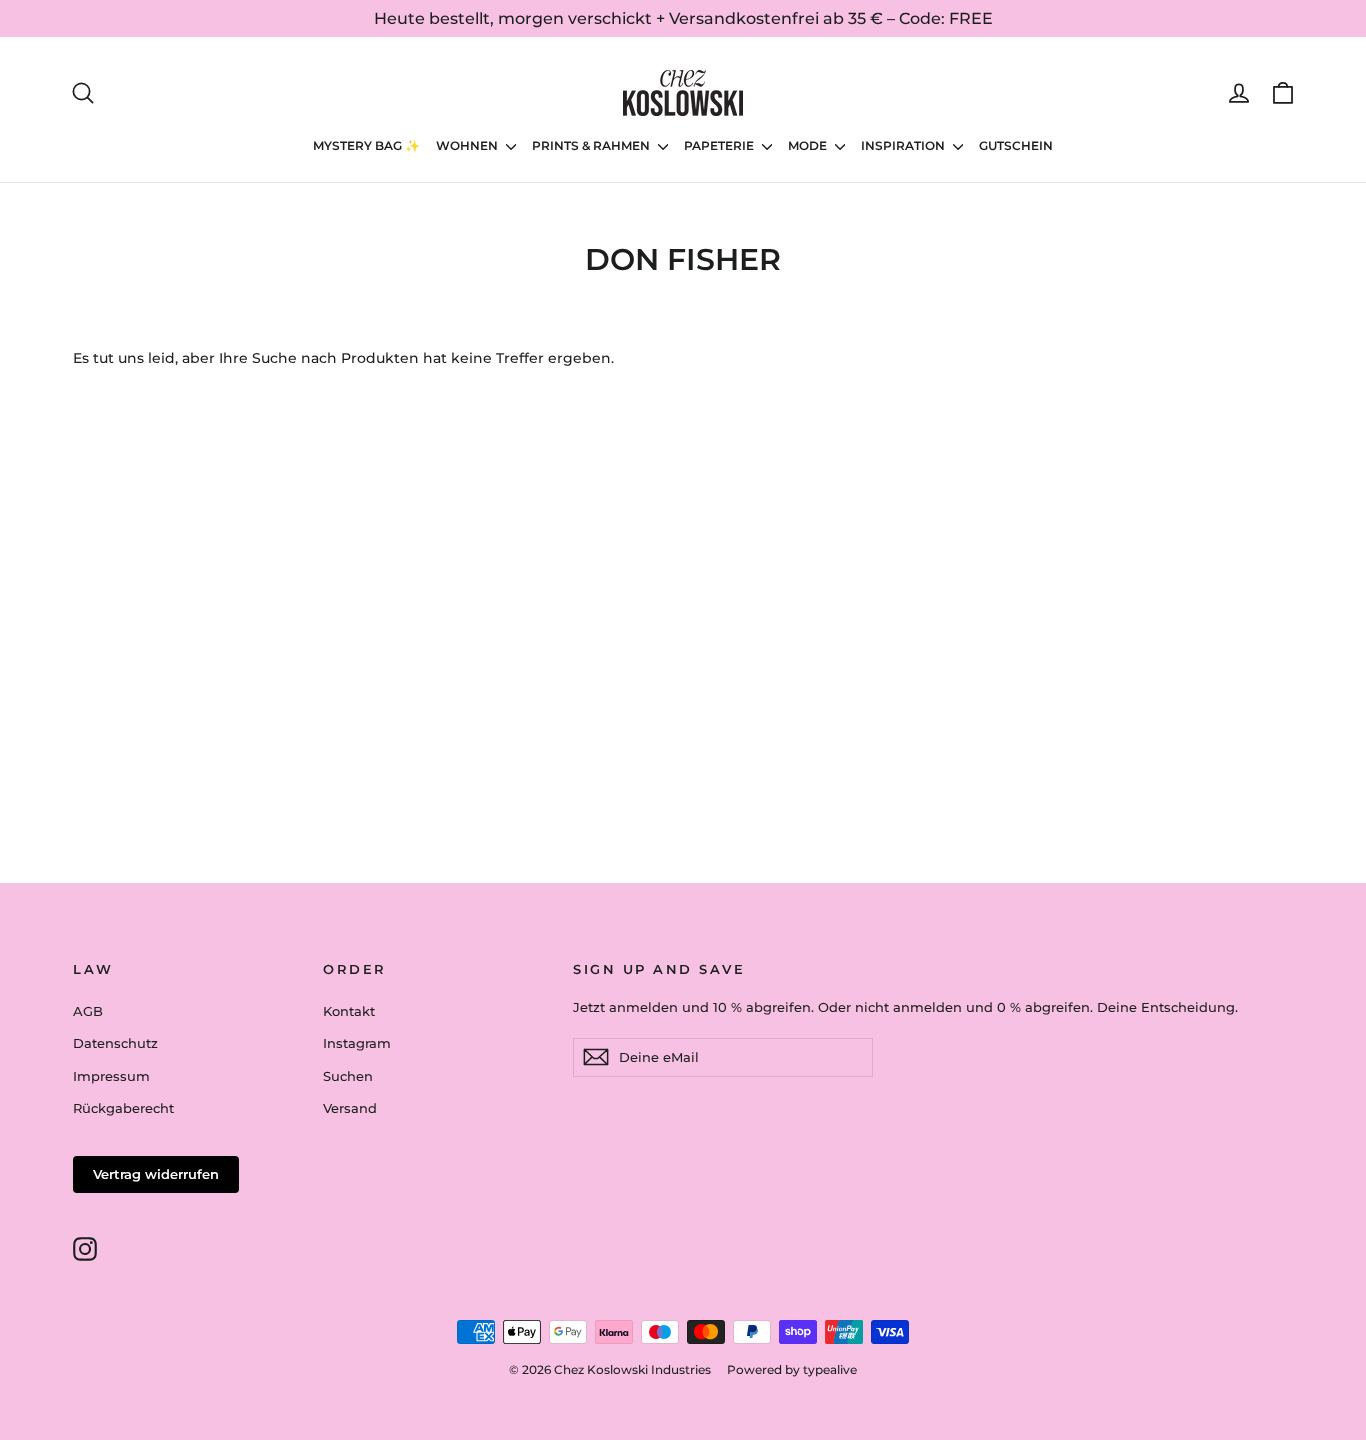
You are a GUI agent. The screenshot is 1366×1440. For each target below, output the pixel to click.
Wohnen (468, 145)
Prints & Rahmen (592, 145)
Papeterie (720, 145)
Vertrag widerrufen (156, 1174)
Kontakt (349, 1011)
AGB (88, 1011)
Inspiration (904, 145)
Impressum (111, 1076)
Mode (809, 145)
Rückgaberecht (123, 1108)
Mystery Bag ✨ (366, 145)
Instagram (357, 1043)
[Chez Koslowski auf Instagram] (85, 1249)
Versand (350, 1108)
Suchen (348, 1076)
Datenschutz (115, 1043)
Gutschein (1016, 145)
